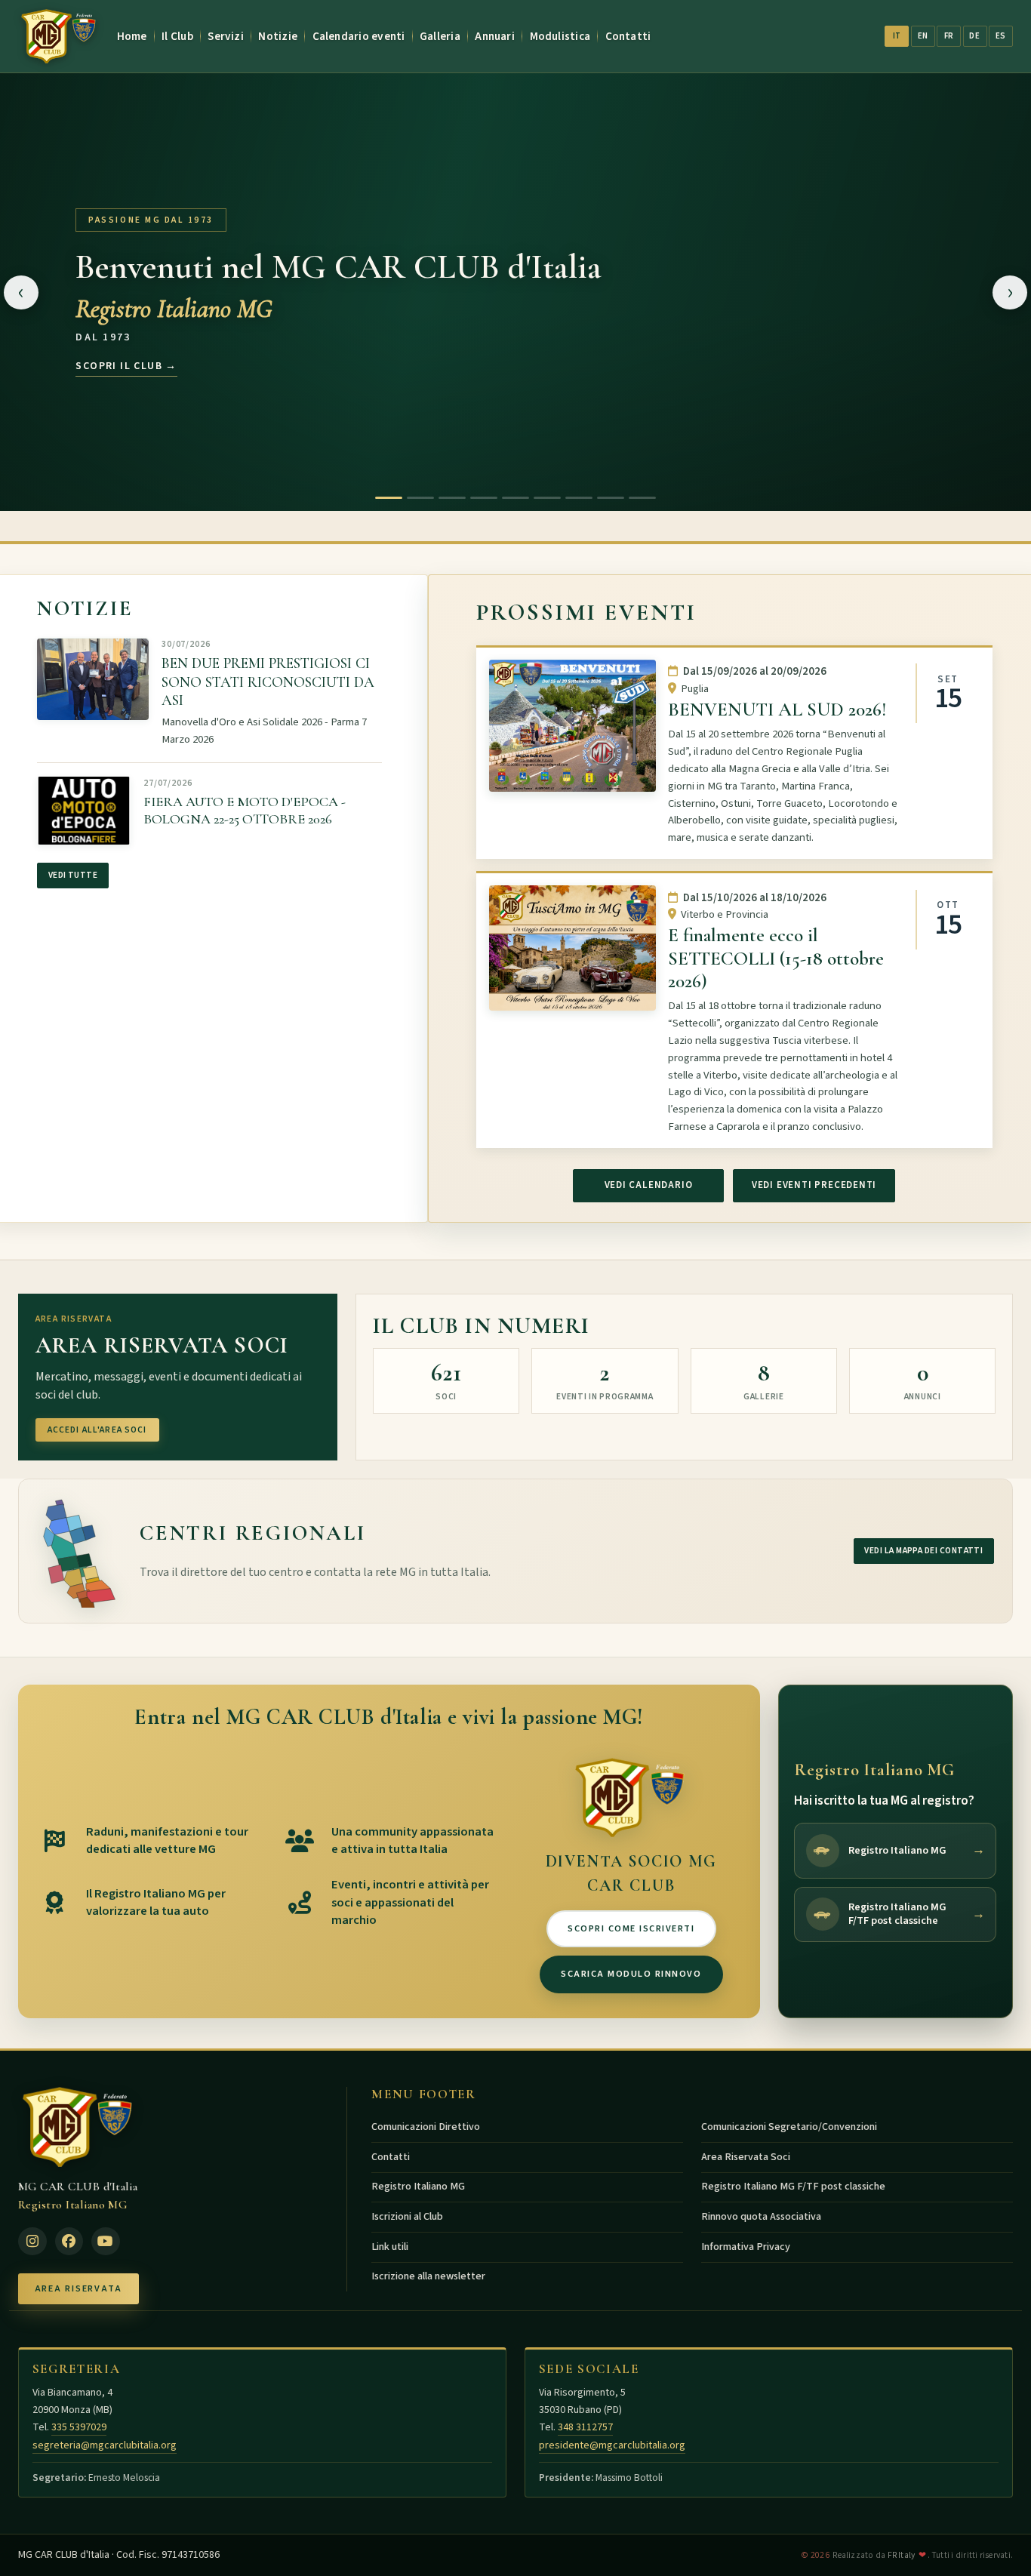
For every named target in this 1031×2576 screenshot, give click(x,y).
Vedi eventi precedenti (814, 1185)
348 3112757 (585, 2427)
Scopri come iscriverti (631, 1928)
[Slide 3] (452, 498)
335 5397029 (79, 2427)
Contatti (628, 36)
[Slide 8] (611, 498)
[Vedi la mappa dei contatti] (78, 1551)
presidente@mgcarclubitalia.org (612, 2445)
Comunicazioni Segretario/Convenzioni (789, 2127)
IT (897, 36)
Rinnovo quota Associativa (761, 2217)
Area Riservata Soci (746, 2157)
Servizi (226, 36)
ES (1001, 36)
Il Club (177, 36)
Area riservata (78, 2288)
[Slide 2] (420, 498)
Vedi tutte (73, 876)
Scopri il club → (126, 365)
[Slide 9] (642, 498)
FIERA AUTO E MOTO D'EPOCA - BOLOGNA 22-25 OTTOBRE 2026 (245, 810)
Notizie (278, 36)
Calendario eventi (359, 36)
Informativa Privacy (746, 2247)
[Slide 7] (579, 498)
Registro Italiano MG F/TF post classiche (793, 2187)
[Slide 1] (389, 498)
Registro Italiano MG (418, 2187)
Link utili (390, 2247)
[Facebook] (69, 2242)
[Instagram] (32, 2242)
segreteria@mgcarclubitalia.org (105, 2445)
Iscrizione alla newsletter (428, 2276)
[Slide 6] (547, 498)
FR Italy (902, 2555)
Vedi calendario (649, 1185)
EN (923, 36)
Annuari (495, 36)
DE (974, 36)
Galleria (440, 36)
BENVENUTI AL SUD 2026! (777, 709)
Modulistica (560, 36)
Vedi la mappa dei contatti (923, 1551)
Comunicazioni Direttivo (426, 2127)
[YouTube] (106, 2242)
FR (949, 36)
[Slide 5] (515, 498)
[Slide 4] (484, 498)
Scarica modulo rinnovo (631, 1974)
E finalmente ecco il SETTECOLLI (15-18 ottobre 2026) (776, 959)
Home (132, 36)
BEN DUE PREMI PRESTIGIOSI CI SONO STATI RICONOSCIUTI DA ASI (268, 683)
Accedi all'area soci (97, 1430)
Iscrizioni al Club (407, 2217)
